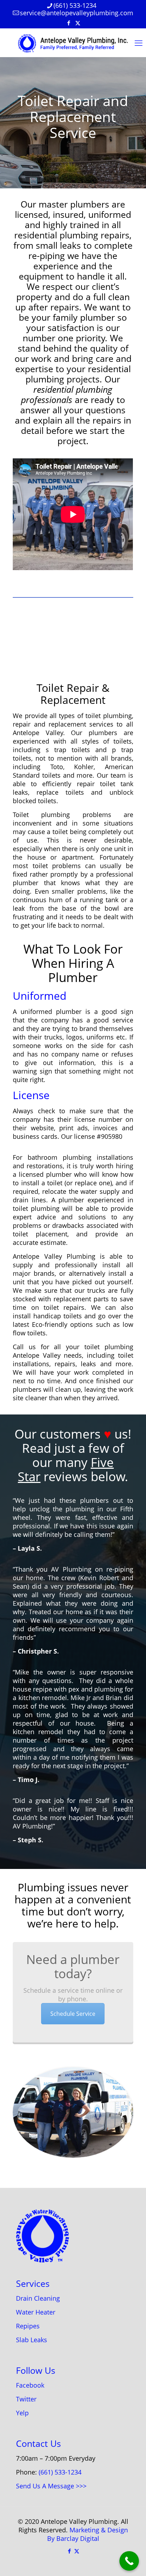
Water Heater (36, 2312)
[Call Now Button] (129, 2561)
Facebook (30, 2385)
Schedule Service (73, 2014)
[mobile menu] (136, 43)
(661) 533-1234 (75, 5)
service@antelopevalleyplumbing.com (77, 13)
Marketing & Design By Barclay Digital (88, 2534)
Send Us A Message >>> (51, 2486)
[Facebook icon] (69, 23)
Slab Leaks (32, 2340)
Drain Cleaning (38, 2298)
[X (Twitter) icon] (78, 23)
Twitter (26, 2399)
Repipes (28, 2326)
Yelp (22, 2413)
